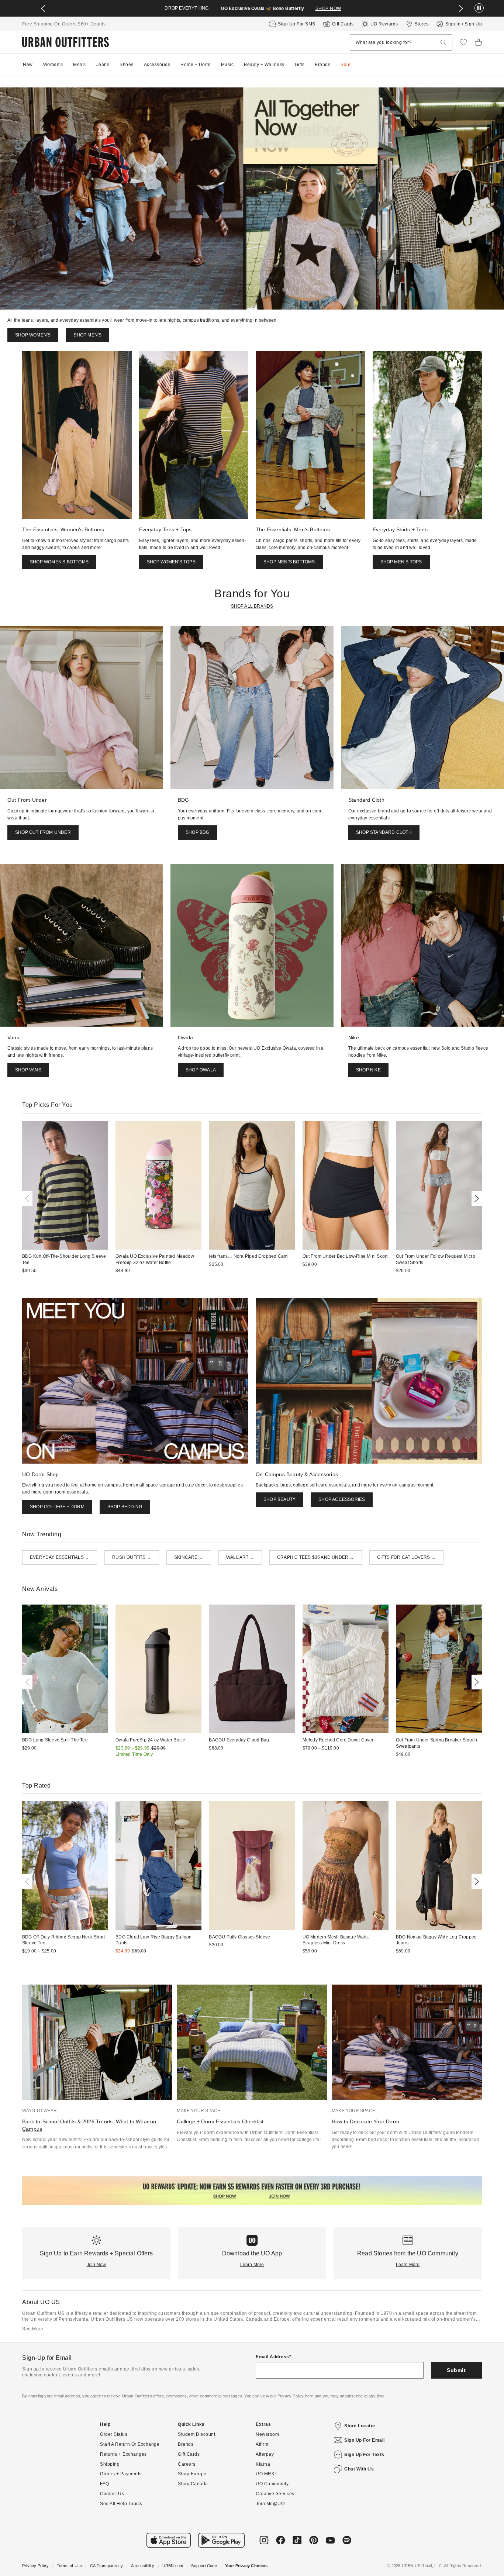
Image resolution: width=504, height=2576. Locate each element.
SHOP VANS (28, 1070)
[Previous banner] (43, 8)
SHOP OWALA (201, 1070)
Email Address (272, 2357)
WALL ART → (240, 1557)
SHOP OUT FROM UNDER (43, 832)
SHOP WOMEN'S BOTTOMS (59, 562)
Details (98, 24)
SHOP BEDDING (125, 1507)
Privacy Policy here (296, 2396)
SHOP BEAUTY (279, 1499)
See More (33, 2329)
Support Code (204, 2566)
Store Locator (360, 2426)
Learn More (252, 2265)
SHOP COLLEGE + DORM (57, 1507)
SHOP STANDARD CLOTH (384, 832)
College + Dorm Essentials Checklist (220, 2121)
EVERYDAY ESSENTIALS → (60, 1557)
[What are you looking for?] (443, 43)
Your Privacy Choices (246, 2566)
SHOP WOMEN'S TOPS (171, 562)
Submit (456, 2370)
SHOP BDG (198, 832)
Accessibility (143, 2566)
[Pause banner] (479, 8)
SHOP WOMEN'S (33, 335)
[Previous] (29, 1198)
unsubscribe (351, 2396)
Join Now (96, 2265)
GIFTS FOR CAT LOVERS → (406, 1557)
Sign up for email (365, 2440)
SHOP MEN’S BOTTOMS (289, 562)
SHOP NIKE (368, 1070)
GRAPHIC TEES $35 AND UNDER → (316, 1557)
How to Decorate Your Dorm (365, 2121)
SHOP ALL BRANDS (252, 606)
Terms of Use (69, 2566)
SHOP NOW (328, 8)
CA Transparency (106, 2566)
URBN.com (173, 2566)
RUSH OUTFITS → (132, 1557)
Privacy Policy (35, 2566)
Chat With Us (359, 2469)
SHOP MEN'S (87, 335)
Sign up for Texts (364, 2455)
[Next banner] (461, 8)
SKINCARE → (189, 1557)
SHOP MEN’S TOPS (401, 562)
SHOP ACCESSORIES (342, 1499)
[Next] (475, 1198)
